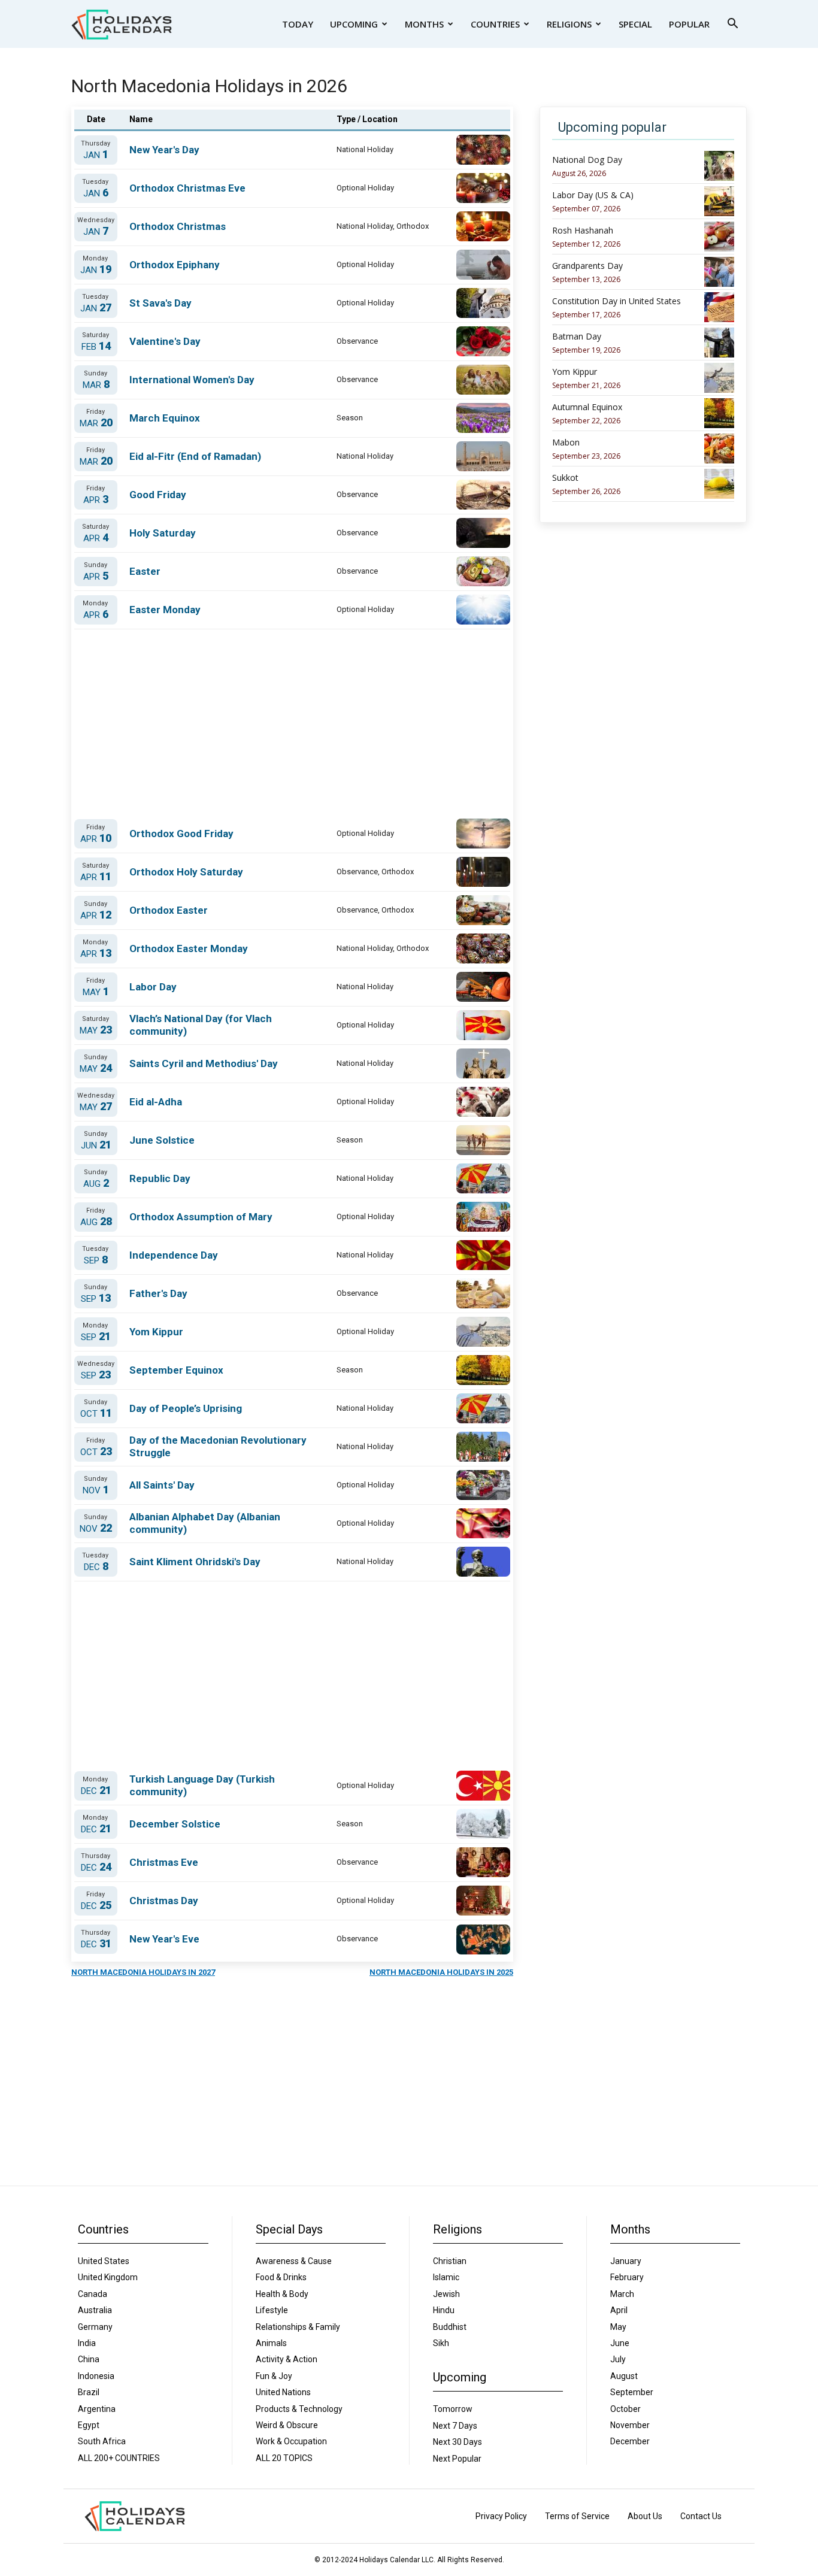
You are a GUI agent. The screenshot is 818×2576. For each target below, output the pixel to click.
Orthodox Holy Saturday (186, 872)
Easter (145, 571)
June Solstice (162, 1140)
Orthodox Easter (169, 910)
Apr (96, 500)
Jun (96, 1145)
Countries (495, 24)
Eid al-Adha (156, 1102)
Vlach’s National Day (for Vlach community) (201, 1025)
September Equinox (176, 1370)
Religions (569, 24)
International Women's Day (192, 380)
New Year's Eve (164, 1939)
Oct (96, 1413)
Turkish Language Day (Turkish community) (202, 1785)
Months (424, 24)
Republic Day (160, 1178)
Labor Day (153, 987)
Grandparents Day (587, 266)
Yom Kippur (156, 1332)
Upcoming (354, 24)
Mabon (566, 443)
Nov (96, 1490)
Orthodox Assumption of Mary (201, 1217)
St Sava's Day (160, 303)
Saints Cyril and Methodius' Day (204, 1063)
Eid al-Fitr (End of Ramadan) (195, 456)
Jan (96, 155)
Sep (96, 1260)
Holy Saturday (163, 533)
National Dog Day (587, 160)
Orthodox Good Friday (181, 834)
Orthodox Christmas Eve (187, 188)
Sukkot (565, 478)
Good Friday (158, 495)
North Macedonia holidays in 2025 (441, 1972)
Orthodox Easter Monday (189, 948)
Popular (689, 24)
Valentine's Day (165, 341)
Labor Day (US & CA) (593, 195)
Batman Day (577, 337)
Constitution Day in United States (616, 301)
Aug (96, 1184)
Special (635, 24)
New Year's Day (164, 150)
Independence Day (174, 1255)
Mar (96, 385)
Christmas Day (164, 1901)
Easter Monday (165, 610)
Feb (96, 346)
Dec (96, 1567)
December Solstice (175, 1824)
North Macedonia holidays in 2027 (143, 1972)
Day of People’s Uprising (186, 1408)
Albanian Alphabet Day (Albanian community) (205, 1523)
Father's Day (158, 1293)
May (96, 992)
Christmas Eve (164, 1862)
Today (298, 24)
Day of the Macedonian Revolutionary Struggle (218, 1446)
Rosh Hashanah (583, 231)
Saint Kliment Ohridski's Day (195, 1562)
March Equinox (165, 418)
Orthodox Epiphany (175, 265)
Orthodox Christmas (178, 226)
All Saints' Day (162, 1485)
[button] (732, 25)
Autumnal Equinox (587, 407)
